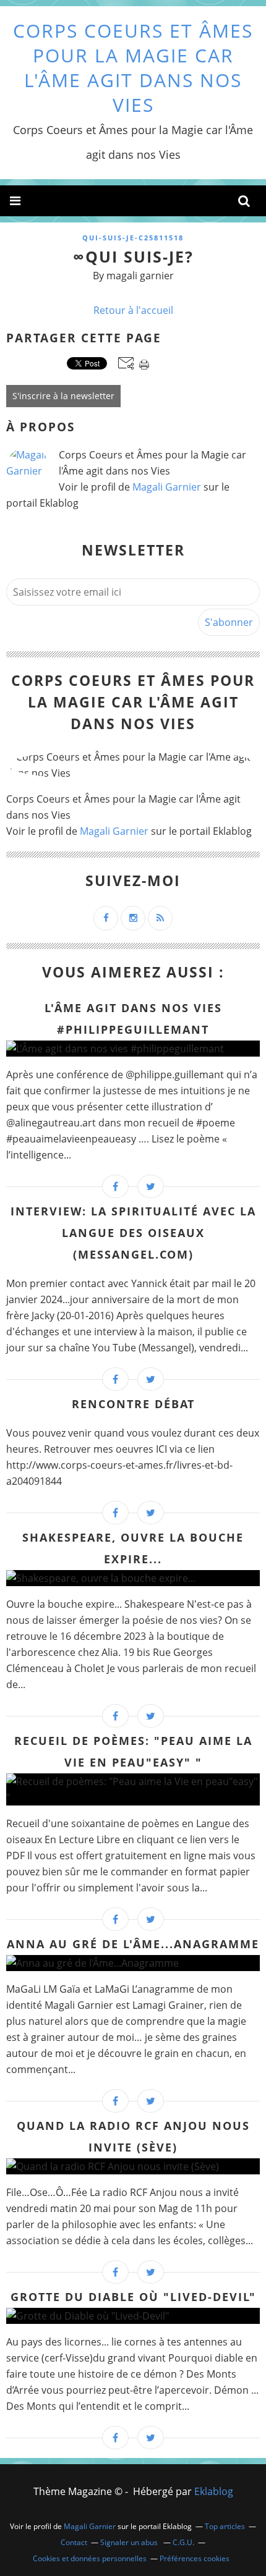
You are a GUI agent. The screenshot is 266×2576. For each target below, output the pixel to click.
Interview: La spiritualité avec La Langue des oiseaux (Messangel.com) (133, 1233)
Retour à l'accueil (133, 310)
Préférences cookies (195, 2558)
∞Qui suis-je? (133, 256)
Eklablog (214, 2491)
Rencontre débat (133, 1404)
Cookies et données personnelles (90, 2558)
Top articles (225, 2526)
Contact (74, 2542)
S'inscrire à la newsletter (63, 396)
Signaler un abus (130, 2542)
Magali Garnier (167, 487)
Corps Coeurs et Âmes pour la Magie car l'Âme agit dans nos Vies (133, 68)
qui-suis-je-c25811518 (133, 238)
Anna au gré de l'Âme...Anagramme (133, 1944)
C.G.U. (183, 2542)
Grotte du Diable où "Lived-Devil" (133, 2297)
